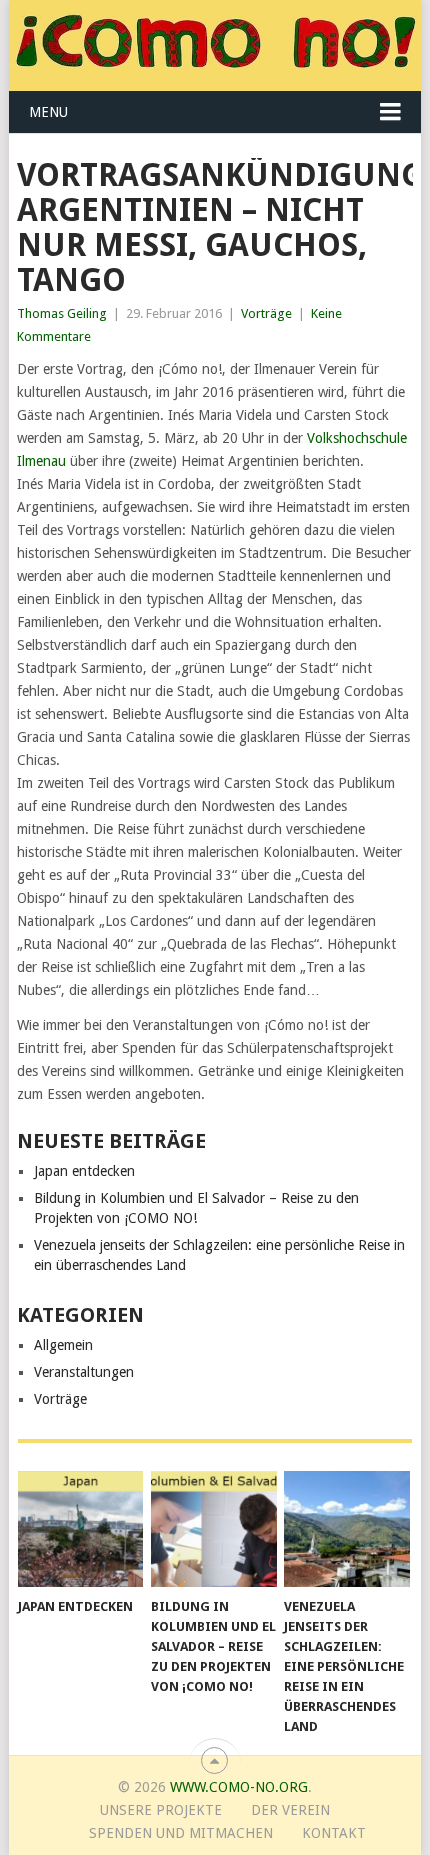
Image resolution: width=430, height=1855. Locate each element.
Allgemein (63, 1345)
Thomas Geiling (62, 313)
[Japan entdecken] (80, 1529)
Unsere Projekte (161, 1810)
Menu (48, 112)
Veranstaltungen (84, 1372)
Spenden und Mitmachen (181, 1833)
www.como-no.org (239, 1787)
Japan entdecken (84, 1171)
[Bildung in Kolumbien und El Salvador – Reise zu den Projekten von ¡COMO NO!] (213, 1529)
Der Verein (290, 1810)
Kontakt (334, 1833)
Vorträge (266, 313)
